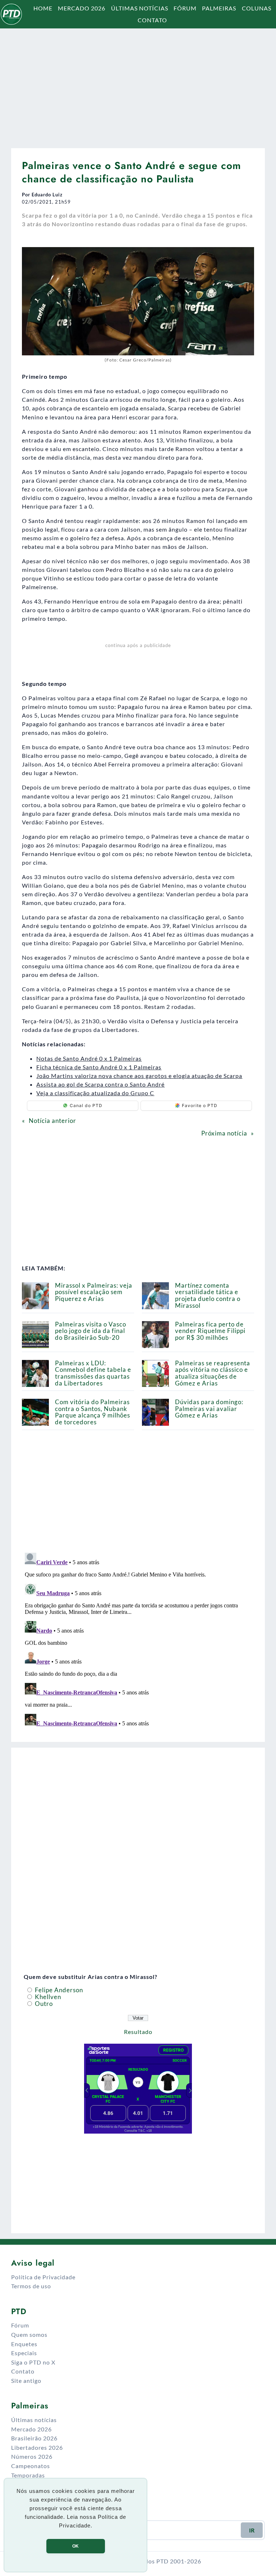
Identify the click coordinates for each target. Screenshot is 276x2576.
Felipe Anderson (58, 1990)
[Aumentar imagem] (245, 256)
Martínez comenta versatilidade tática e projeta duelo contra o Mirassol (208, 1295)
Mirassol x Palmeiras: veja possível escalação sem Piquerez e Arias (94, 1292)
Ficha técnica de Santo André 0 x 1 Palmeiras (99, 1067)
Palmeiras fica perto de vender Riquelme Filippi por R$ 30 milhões (210, 1331)
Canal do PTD (86, 1105)
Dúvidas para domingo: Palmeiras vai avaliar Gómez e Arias (209, 1409)
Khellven (47, 1997)
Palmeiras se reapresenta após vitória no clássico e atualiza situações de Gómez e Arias (213, 1373)
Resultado (138, 2032)
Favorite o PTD (200, 1105)
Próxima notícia (224, 1133)
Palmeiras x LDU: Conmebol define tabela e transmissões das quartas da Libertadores (93, 1373)
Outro (43, 2004)
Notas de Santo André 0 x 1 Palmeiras (89, 1058)
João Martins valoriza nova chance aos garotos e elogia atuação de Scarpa (139, 1076)
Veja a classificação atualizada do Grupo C (95, 1093)
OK (75, 2546)
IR (252, 2530)
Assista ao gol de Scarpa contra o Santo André (100, 1084)
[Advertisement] (138, 85)
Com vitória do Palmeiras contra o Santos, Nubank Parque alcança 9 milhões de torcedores (93, 1412)
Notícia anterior (52, 1121)
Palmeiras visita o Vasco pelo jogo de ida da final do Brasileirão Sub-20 (91, 1331)
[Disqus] (138, 1640)
